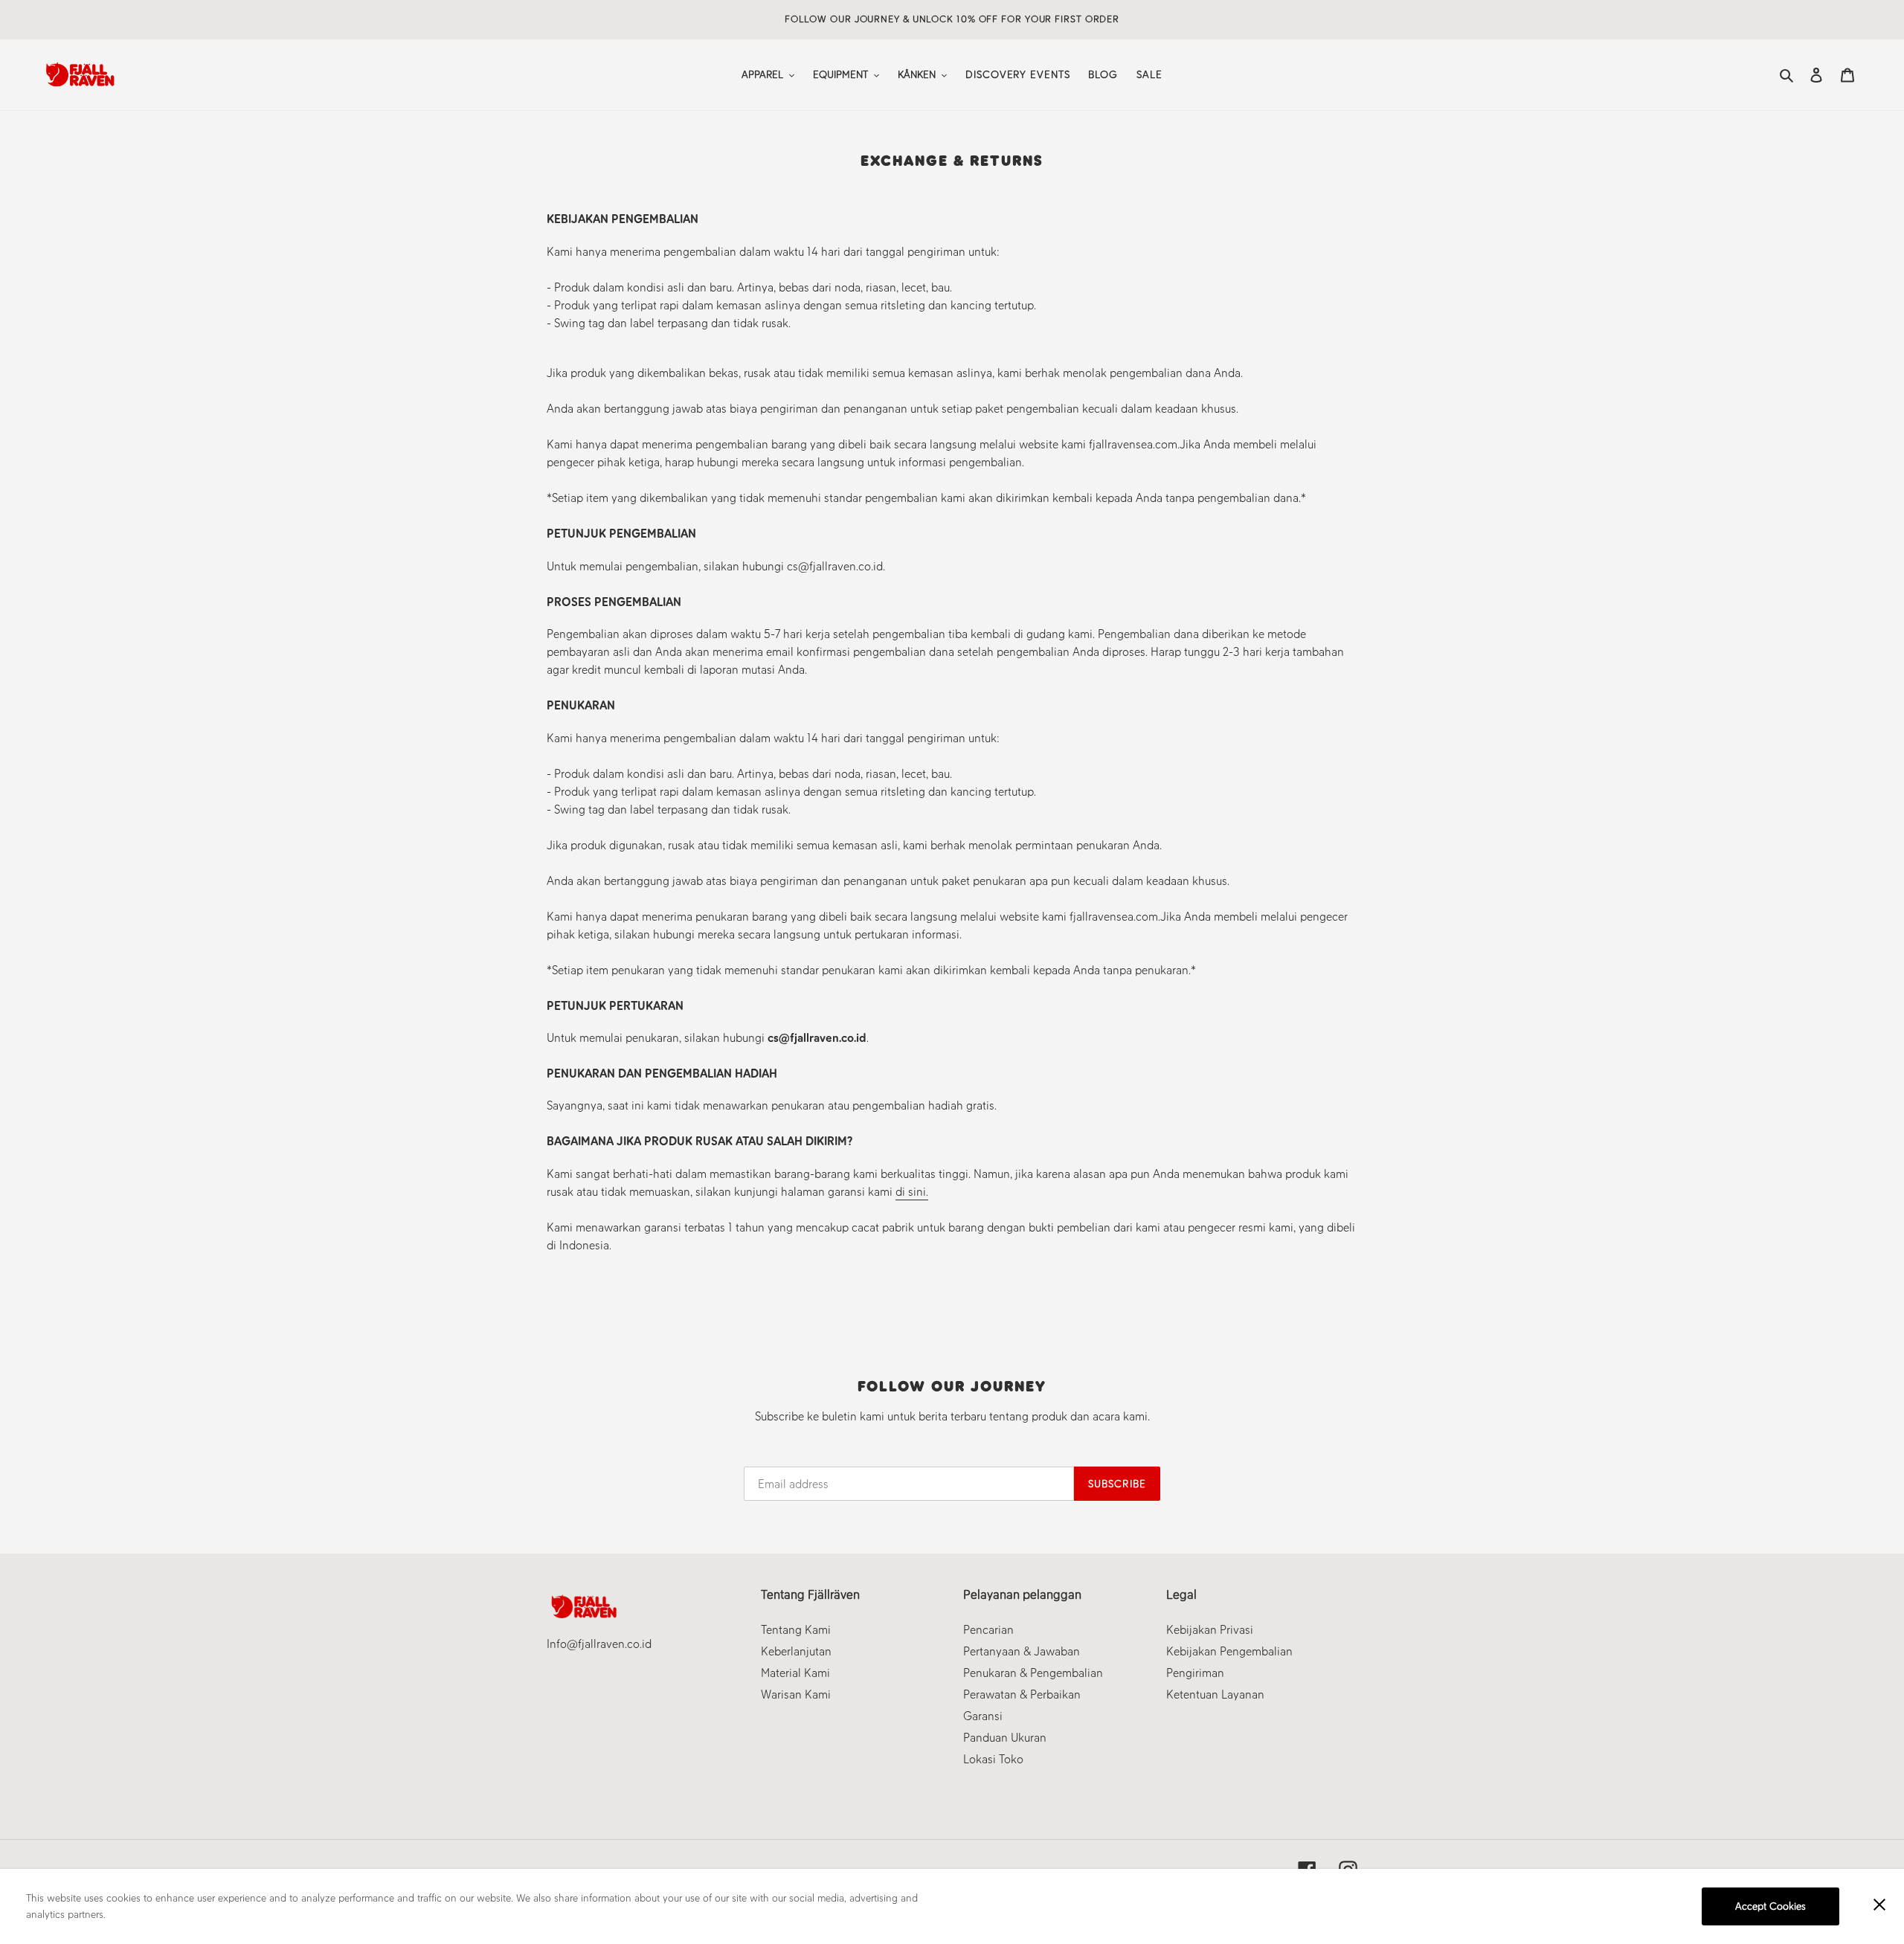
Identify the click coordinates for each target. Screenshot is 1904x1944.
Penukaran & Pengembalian (1033, 1673)
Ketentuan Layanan (1215, 1694)
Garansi (983, 1716)
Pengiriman (1195, 1673)
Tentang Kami (796, 1630)
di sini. (912, 1192)
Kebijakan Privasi (1210, 1630)
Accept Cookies (1770, 1906)
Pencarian (988, 1630)
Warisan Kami (796, 1694)
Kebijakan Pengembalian (1229, 1651)
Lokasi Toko (993, 1759)
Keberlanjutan (796, 1651)
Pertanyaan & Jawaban (1022, 1651)
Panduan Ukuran (1005, 1738)
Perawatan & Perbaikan (1022, 1694)
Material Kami (795, 1673)
